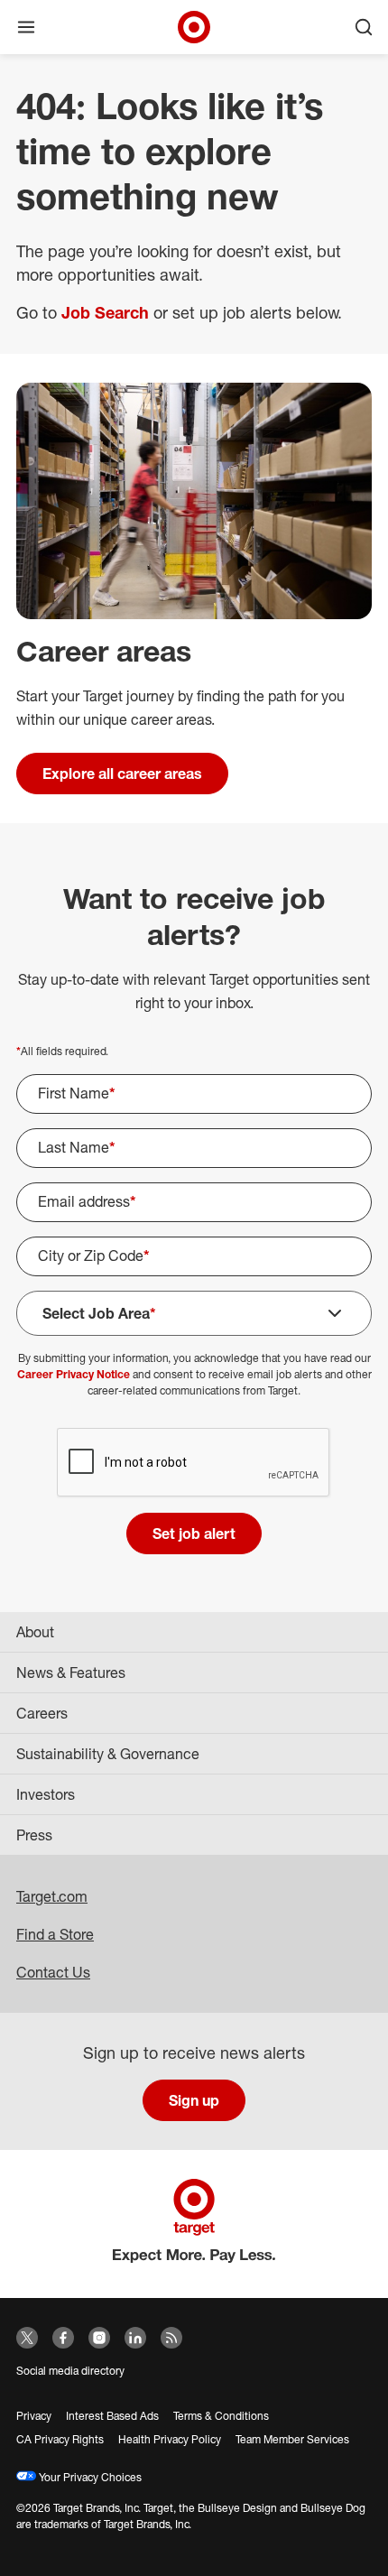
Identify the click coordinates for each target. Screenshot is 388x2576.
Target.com (52, 1896)
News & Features (71, 1673)
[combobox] (194, 1256)
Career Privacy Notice (74, 1374)
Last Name (77, 1147)
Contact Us (53, 1972)
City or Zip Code (94, 1256)
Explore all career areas (122, 774)
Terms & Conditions (221, 2416)
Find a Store (55, 1934)
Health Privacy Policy (170, 2439)
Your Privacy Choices (89, 2477)
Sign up (194, 2100)
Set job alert (194, 1534)
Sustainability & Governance (108, 1754)
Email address (87, 1201)
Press (34, 1835)
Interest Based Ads (112, 2416)
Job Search (105, 312)
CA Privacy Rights (60, 2439)
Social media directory (70, 2371)
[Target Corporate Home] (194, 27)
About (35, 1632)
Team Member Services (292, 2439)
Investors (46, 1794)
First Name (77, 1093)
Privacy (34, 2416)
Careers (42, 1713)
